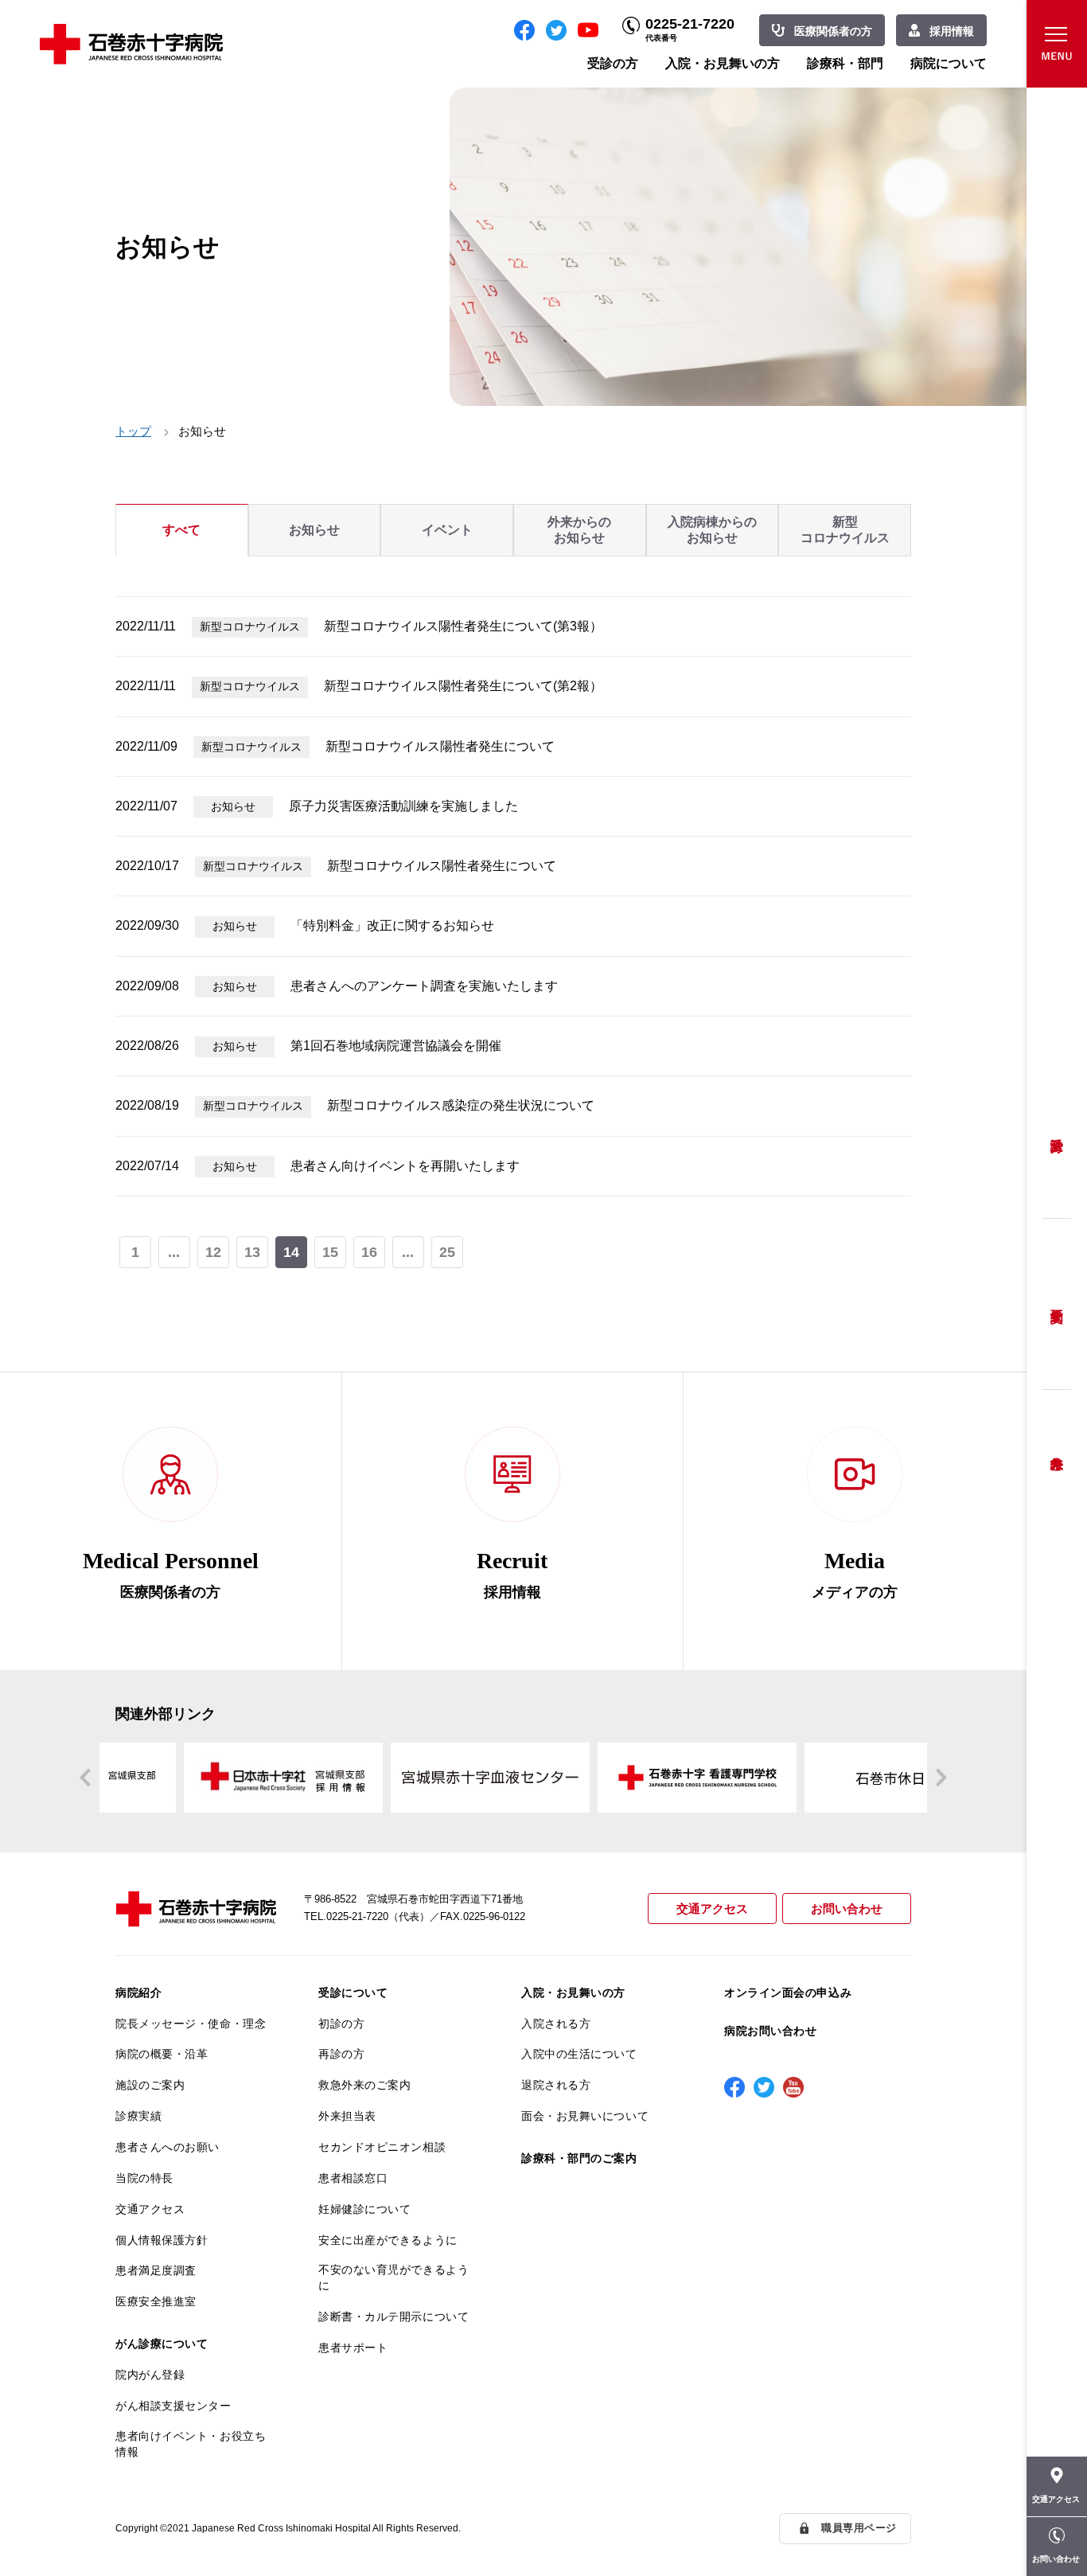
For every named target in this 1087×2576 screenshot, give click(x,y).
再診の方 (341, 2054)
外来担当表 (347, 2116)
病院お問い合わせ (770, 2031)
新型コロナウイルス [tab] (845, 530)
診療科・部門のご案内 (579, 2158)
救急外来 (1057, 1443)
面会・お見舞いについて (585, 2116)
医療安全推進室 (156, 2301)
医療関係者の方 (833, 31)
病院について (949, 63)
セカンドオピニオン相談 (382, 2147)
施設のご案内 (150, 2085)
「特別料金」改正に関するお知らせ (392, 925)
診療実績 (138, 2116)
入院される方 (556, 2024)
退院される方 (556, 2085)
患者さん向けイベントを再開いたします (405, 1166)
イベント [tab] (447, 530)
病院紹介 (138, 1992)
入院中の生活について (579, 2054)
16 (369, 1252)
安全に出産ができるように (388, 2240)
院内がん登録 (150, 2375)
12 (213, 1252)
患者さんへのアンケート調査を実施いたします (424, 986)
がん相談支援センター (173, 2406)
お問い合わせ (847, 1909)
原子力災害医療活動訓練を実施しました (403, 806)
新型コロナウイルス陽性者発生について (440, 746)
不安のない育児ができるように (394, 2277)
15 (330, 1252)
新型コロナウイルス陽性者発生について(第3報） (463, 626)
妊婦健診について (364, 2209)
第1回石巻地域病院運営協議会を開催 (396, 1046)
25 (447, 1252)
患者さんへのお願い (168, 2147)
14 (291, 1252)
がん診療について (162, 2344)
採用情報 (952, 31)
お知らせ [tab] (314, 530)
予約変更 (1057, 1304)
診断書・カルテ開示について (394, 2316)
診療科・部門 (845, 63)
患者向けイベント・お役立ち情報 (191, 2444)
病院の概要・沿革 (162, 2054)
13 (252, 1252)
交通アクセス (712, 1909)
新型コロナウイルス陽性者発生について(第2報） (463, 686)
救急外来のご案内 (364, 2085)
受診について (353, 1992)
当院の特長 (144, 2178)
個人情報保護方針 (162, 2240)
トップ (133, 431)
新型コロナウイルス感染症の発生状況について (461, 1105)
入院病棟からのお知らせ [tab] (712, 530)
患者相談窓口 (353, 2178)
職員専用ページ (859, 2528)
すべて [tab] (181, 530)
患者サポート (353, 2348)
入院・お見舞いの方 (723, 63)
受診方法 (1057, 1133)
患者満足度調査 (156, 2270)
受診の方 (613, 63)
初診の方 (341, 2024)
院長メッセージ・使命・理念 (191, 2024)
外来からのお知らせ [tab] (579, 530)
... (174, 1252)
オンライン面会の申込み (788, 1992)
